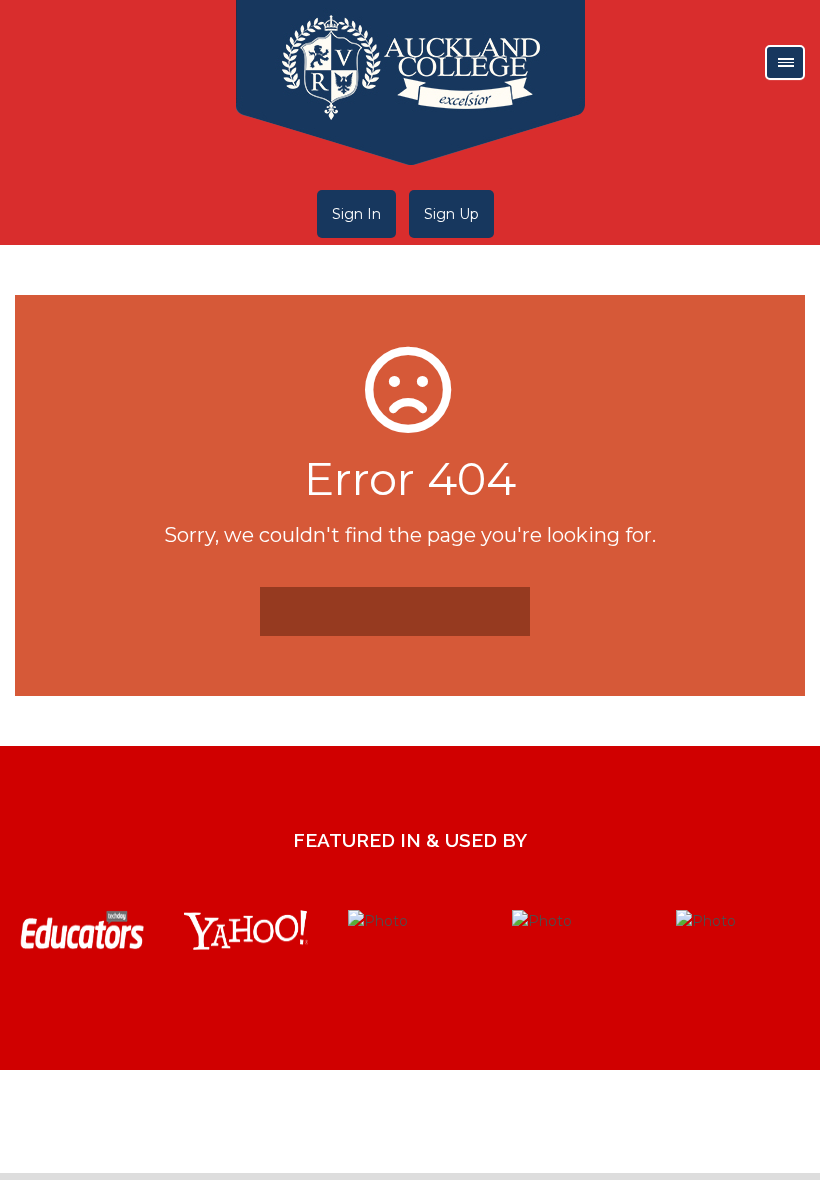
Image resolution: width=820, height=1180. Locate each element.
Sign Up (451, 214)
